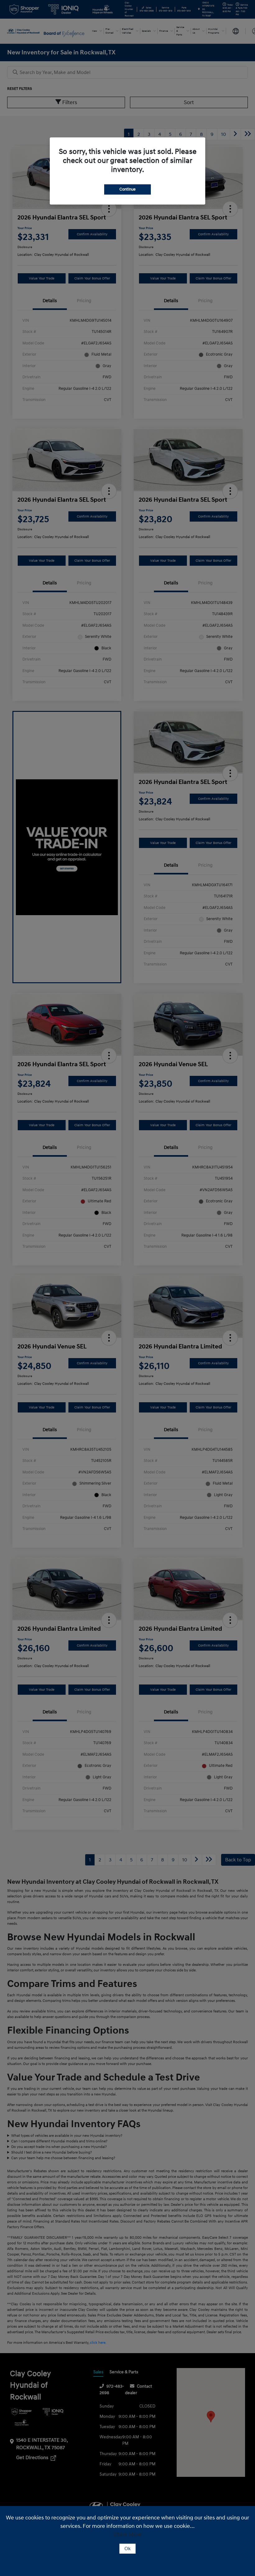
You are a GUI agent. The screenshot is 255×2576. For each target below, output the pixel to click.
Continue (127, 189)
